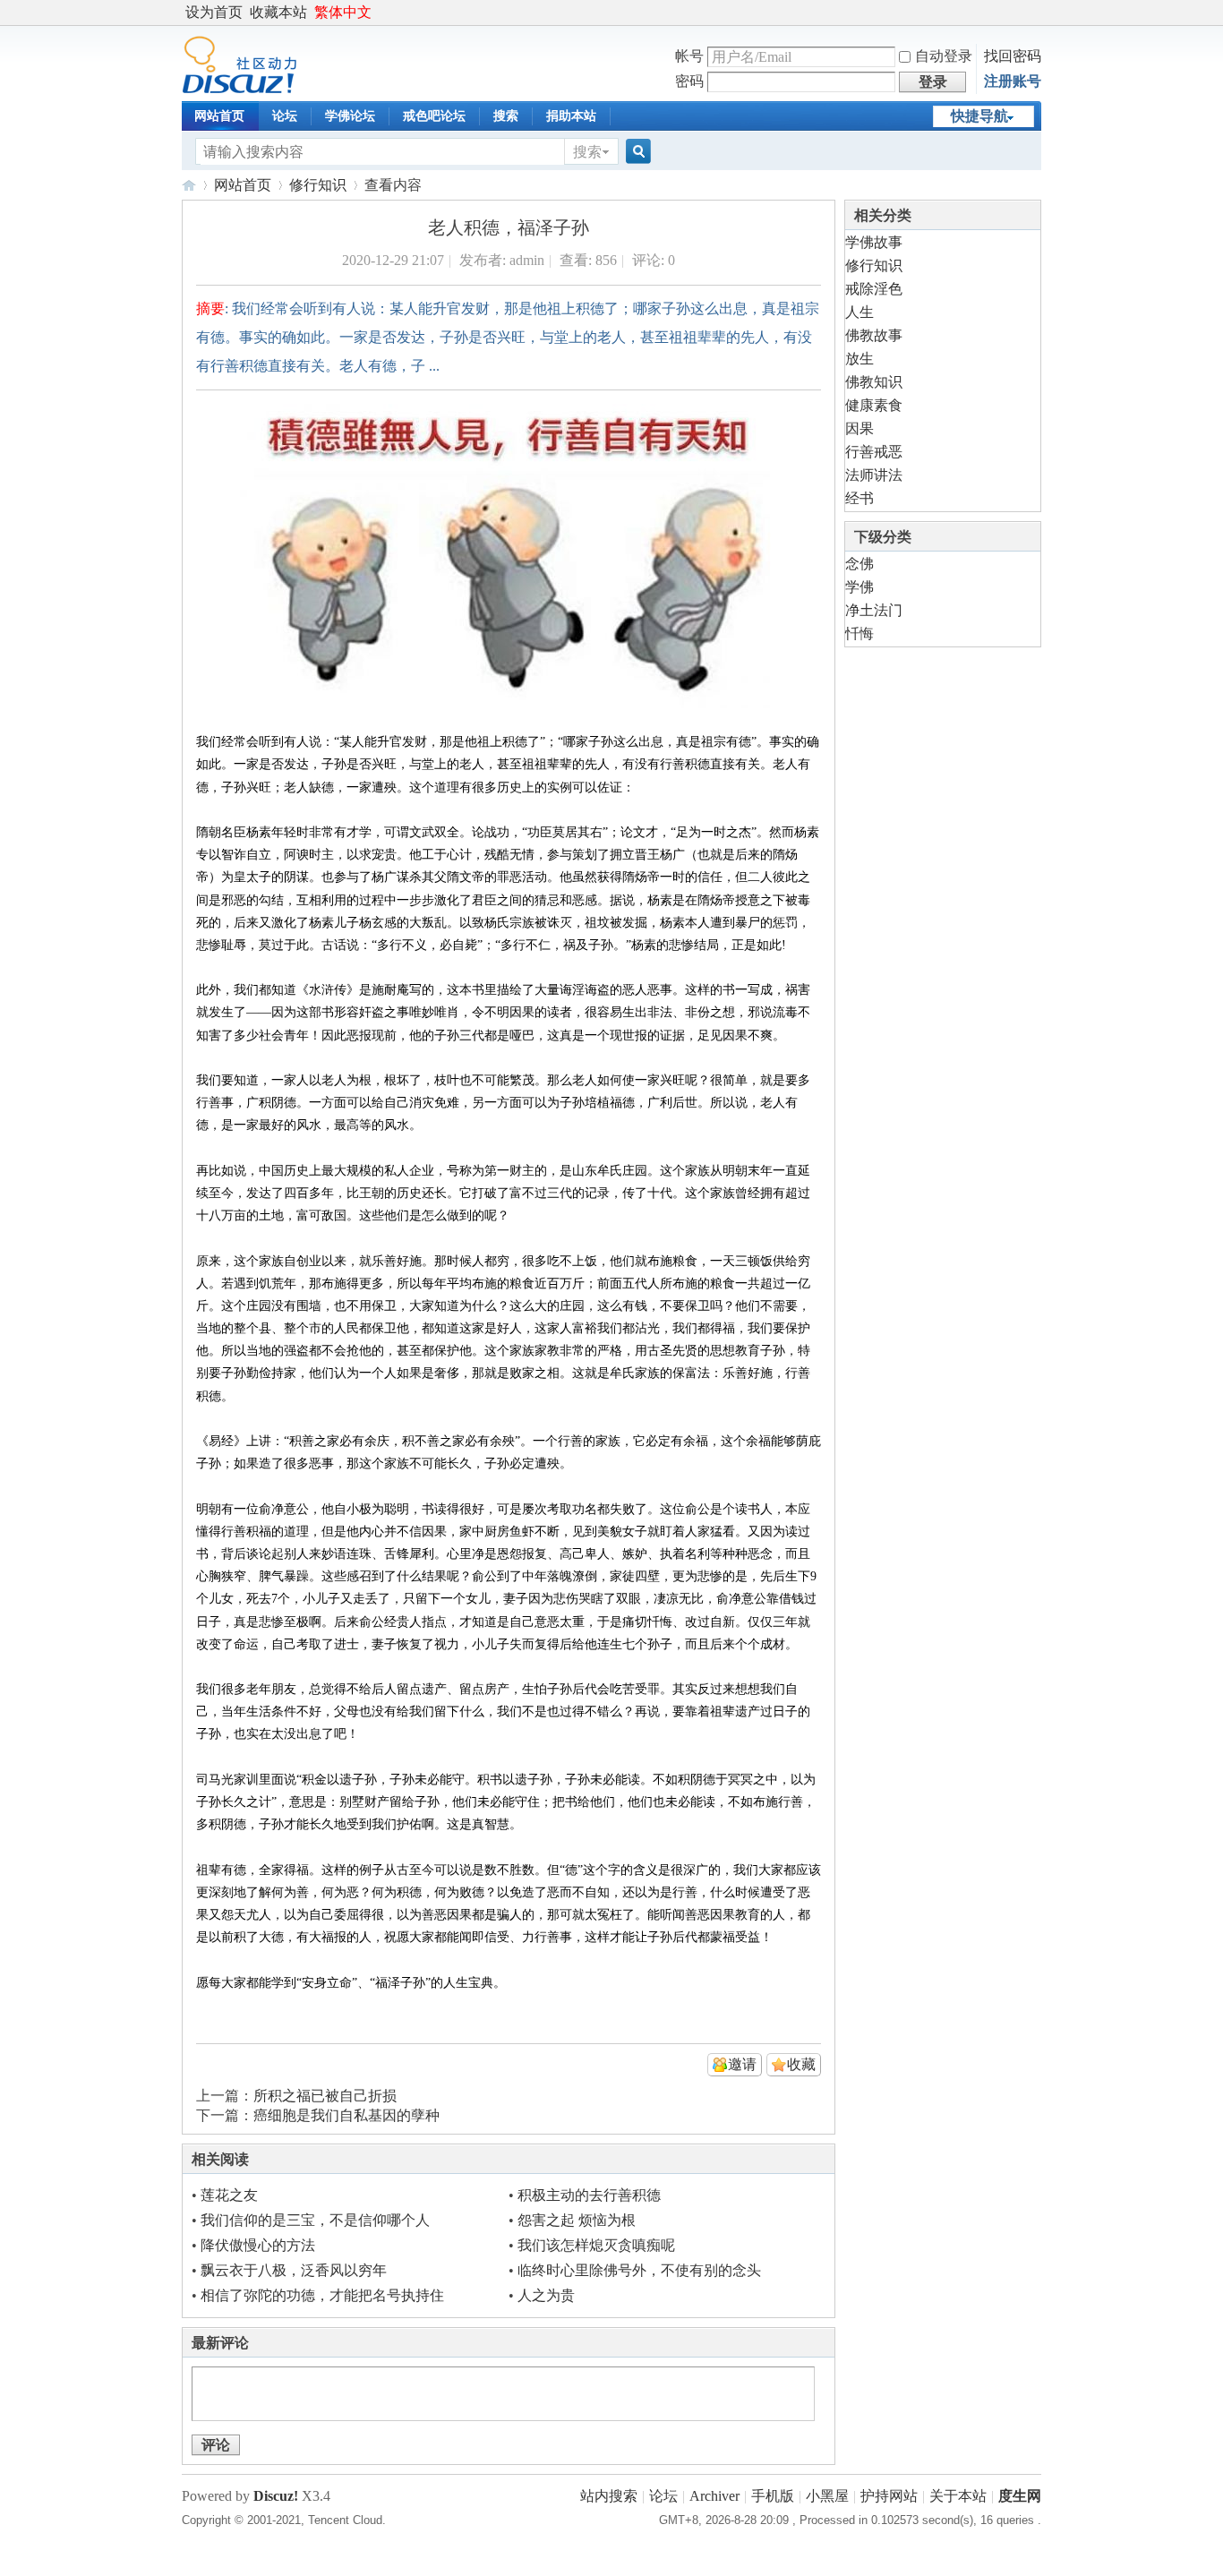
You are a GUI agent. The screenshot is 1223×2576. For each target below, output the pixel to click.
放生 (860, 359)
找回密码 (1013, 56)
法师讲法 (874, 475)
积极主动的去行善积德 (589, 2195)
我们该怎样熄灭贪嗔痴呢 (596, 2245)
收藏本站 (278, 12)
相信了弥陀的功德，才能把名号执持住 (322, 2295)
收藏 (801, 2064)
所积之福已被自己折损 (325, 2096)
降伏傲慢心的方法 (258, 2245)
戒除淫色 (874, 289)
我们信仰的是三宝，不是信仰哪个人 (315, 2220)
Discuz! (276, 2496)
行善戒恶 (874, 452)
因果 (860, 428)
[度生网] (239, 89)
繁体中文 (343, 12)
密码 (689, 81)
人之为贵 (546, 2295)
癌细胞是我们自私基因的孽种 (346, 2115)
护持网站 (889, 2496)
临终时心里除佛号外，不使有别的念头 (639, 2270)
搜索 (506, 116)
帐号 (689, 56)
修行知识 (318, 185)
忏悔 (860, 633)
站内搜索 (609, 2496)
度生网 (189, 185)
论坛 (285, 116)
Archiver (714, 2496)
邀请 (742, 2064)
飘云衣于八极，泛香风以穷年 (294, 2270)
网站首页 (219, 116)
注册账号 (1013, 81)
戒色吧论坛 (434, 116)
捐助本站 (571, 116)
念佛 (860, 564)
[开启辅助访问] (1037, 13)
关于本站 (958, 2496)
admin (527, 260)
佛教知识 (874, 382)
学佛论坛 (350, 116)
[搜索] (636, 152)
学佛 (860, 587)
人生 (860, 312)
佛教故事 (874, 335)
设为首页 (214, 12)
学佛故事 (874, 242)
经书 (860, 498)
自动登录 (944, 56)
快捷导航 (979, 116)
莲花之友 (229, 2195)
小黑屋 (827, 2496)
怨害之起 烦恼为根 (577, 2220)
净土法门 (874, 610)
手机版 (773, 2496)
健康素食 (874, 405)
